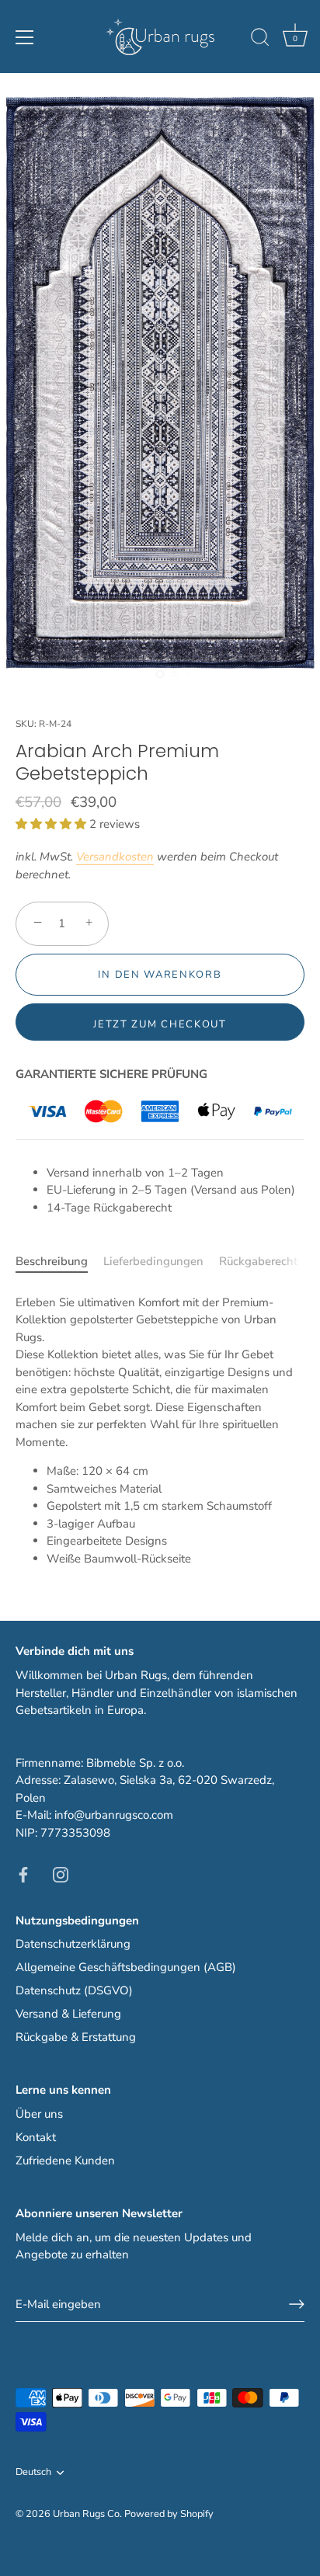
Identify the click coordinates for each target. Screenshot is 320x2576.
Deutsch (33, 2473)
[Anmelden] (297, 2304)
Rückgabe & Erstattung (76, 2037)
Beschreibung (52, 1261)
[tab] (59, 1262)
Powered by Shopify (169, 2514)
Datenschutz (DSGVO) (74, 1990)
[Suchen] (260, 40)
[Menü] (25, 37)
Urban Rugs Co (86, 2514)
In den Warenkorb (160, 975)
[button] (52, 824)
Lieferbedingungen (153, 1261)
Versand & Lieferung (68, 2014)
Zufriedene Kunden (65, 2161)
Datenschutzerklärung (73, 1944)
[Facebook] (23, 1873)
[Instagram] (61, 1873)
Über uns (39, 2114)
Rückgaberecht (258, 1261)
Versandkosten (115, 857)
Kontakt (36, 2137)
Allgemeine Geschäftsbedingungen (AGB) (126, 1967)
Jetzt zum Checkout (160, 1024)
